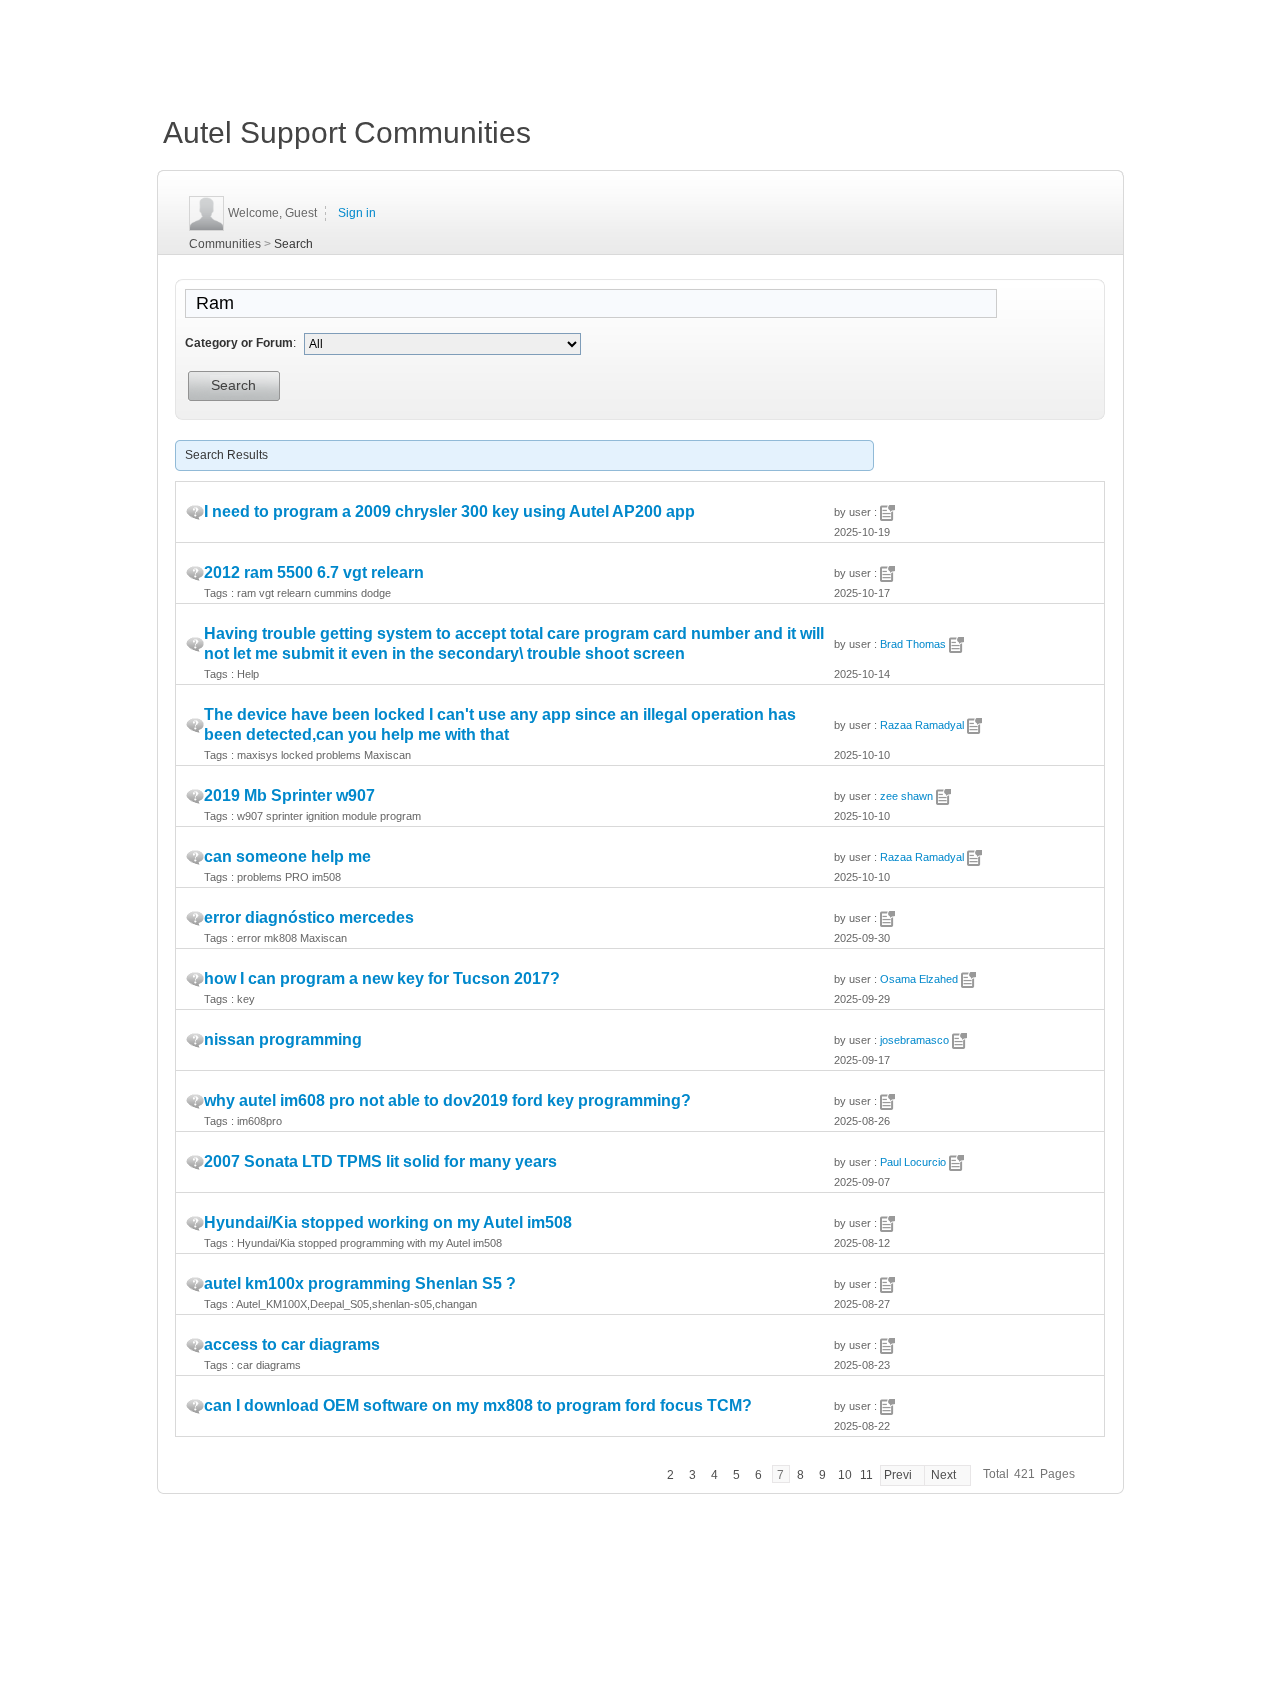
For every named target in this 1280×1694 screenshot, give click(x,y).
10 (845, 1475)
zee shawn (906, 796)
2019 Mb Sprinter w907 (289, 795)
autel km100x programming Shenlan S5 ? (360, 1283)
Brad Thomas (913, 644)
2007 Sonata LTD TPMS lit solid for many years (380, 1161)
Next (943, 1475)
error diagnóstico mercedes (309, 917)
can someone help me (287, 856)
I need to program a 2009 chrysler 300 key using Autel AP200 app (449, 511)
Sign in (357, 213)
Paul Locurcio (913, 1162)
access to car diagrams (292, 1344)
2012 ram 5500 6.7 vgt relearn (314, 572)
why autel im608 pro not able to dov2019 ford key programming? (447, 1100)
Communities (225, 244)
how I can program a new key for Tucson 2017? (382, 978)
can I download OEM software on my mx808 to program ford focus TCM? (478, 1405)
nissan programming (283, 1039)
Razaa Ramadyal (922, 725)
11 (866, 1475)
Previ (898, 1475)
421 (1024, 1474)
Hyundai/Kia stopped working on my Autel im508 (388, 1222)
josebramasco (914, 1040)
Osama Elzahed (919, 979)
